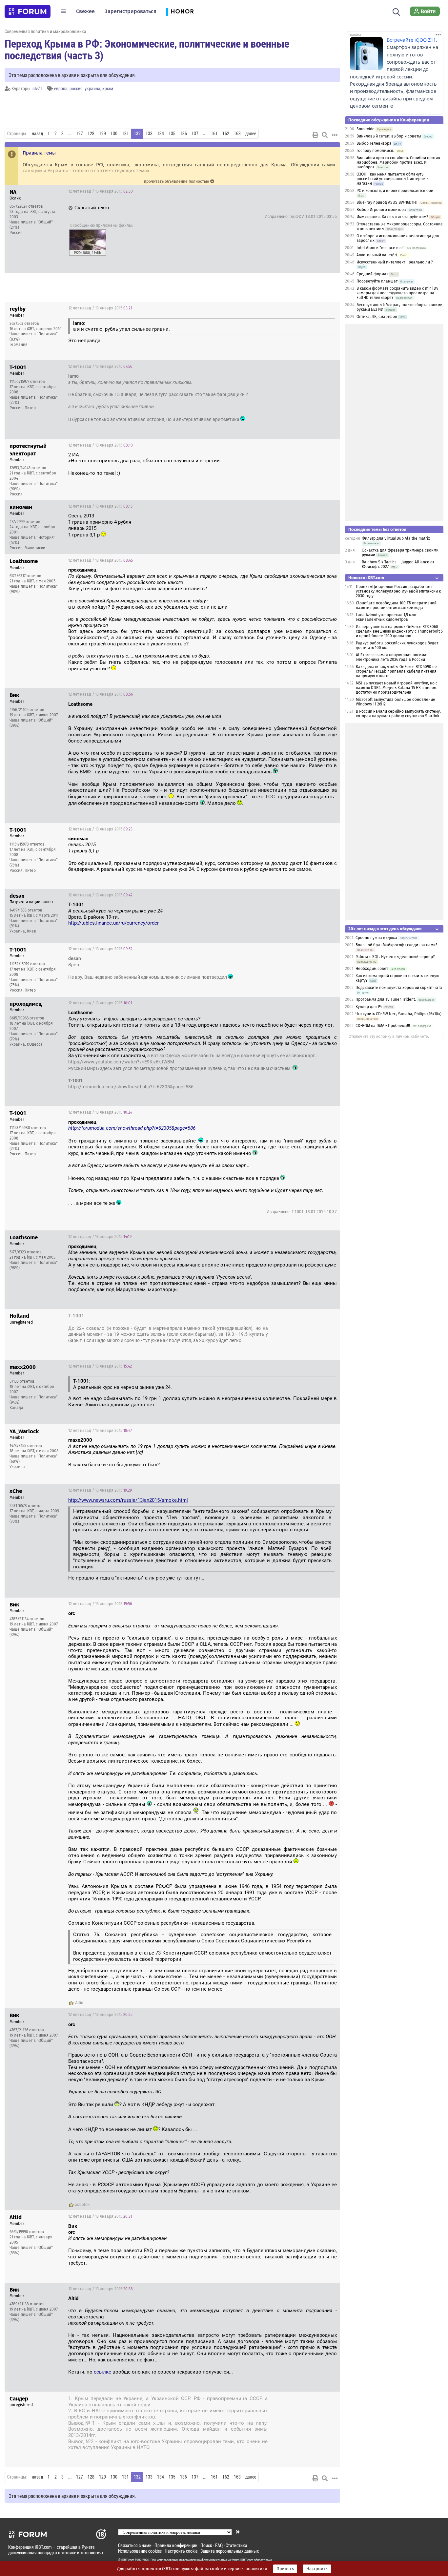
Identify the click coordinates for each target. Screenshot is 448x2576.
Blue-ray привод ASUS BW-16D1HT (387, 202)
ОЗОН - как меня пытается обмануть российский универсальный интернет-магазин (392, 179)
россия (76, 88)
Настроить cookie (181, 2551)
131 (125, 134)
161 (214, 134)
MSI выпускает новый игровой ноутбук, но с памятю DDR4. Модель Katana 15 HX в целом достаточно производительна (397, 688)
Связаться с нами (135, 2545)
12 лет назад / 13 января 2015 (101, 191)
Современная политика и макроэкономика (45, 31)
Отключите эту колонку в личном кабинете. (389, 1037)
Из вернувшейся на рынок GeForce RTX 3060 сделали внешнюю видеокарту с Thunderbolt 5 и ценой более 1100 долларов (399, 631)
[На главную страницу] (28, 11)
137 (195, 134)
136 (183, 134)
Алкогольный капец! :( (377, 255)
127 (80, 134)
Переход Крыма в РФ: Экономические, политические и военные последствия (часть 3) (147, 49)
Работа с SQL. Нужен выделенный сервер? (395, 957)
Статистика (236, 2545)
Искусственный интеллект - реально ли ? (395, 262)
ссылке (102, 2372)
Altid (79, 2003)
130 (114, 134)
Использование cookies (140, 2551)
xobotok (82, 2205)
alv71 (37, 88)
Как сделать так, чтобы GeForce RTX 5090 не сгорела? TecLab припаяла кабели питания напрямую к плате (396, 671)
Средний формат (372, 274)
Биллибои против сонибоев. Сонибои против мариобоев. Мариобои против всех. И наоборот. (398, 162)
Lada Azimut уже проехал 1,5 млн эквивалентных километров (386, 617)
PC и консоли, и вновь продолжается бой (395, 191)
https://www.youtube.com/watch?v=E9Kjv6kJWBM (121, 1062)
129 (102, 134)
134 (161, 134)
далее (251, 134)
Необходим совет (372, 969)
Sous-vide (366, 129)
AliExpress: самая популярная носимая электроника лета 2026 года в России (392, 657)
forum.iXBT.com (242, 2560)
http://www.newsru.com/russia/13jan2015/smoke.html (128, 1500)
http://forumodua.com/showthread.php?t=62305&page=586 (131, 1087)
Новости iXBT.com (366, 578)
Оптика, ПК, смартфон (377, 317)
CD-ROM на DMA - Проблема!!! (383, 1026)
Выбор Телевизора (374, 143)
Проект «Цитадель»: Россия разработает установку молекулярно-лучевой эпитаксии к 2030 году (398, 591)
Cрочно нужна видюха (376, 938)
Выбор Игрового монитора (382, 210)
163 (237, 134)
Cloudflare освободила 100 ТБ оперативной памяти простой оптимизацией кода (396, 605)
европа (61, 88)
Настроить (317, 2569)
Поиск (206, 2545)
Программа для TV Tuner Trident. (386, 999)
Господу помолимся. (375, 151)
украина (92, 88)
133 (149, 134)
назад (37, 134)
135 (172, 134)
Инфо (330, 191)
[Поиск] (396, 11)
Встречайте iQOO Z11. (412, 40)
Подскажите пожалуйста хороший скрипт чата (399, 988)
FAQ (219, 2545)
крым (108, 88)
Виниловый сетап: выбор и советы (389, 136)
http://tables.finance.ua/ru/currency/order (113, 923)
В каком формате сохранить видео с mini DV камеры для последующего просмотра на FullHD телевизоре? (397, 293)
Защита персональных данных (230, 2551)
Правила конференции (176, 2545)
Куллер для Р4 (369, 1007)
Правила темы (39, 153)
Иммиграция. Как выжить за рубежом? (392, 217)
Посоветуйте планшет (377, 281)
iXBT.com (128, 2560)
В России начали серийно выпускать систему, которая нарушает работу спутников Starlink (398, 714)
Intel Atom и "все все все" (380, 248)
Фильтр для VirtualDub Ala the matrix (396, 538)
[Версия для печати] (316, 135)
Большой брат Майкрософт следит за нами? (397, 945)
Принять (285, 2569)
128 (91, 134)
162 (226, 134)
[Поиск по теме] (325, 135)
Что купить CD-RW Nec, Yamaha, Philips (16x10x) (398, 1014)
